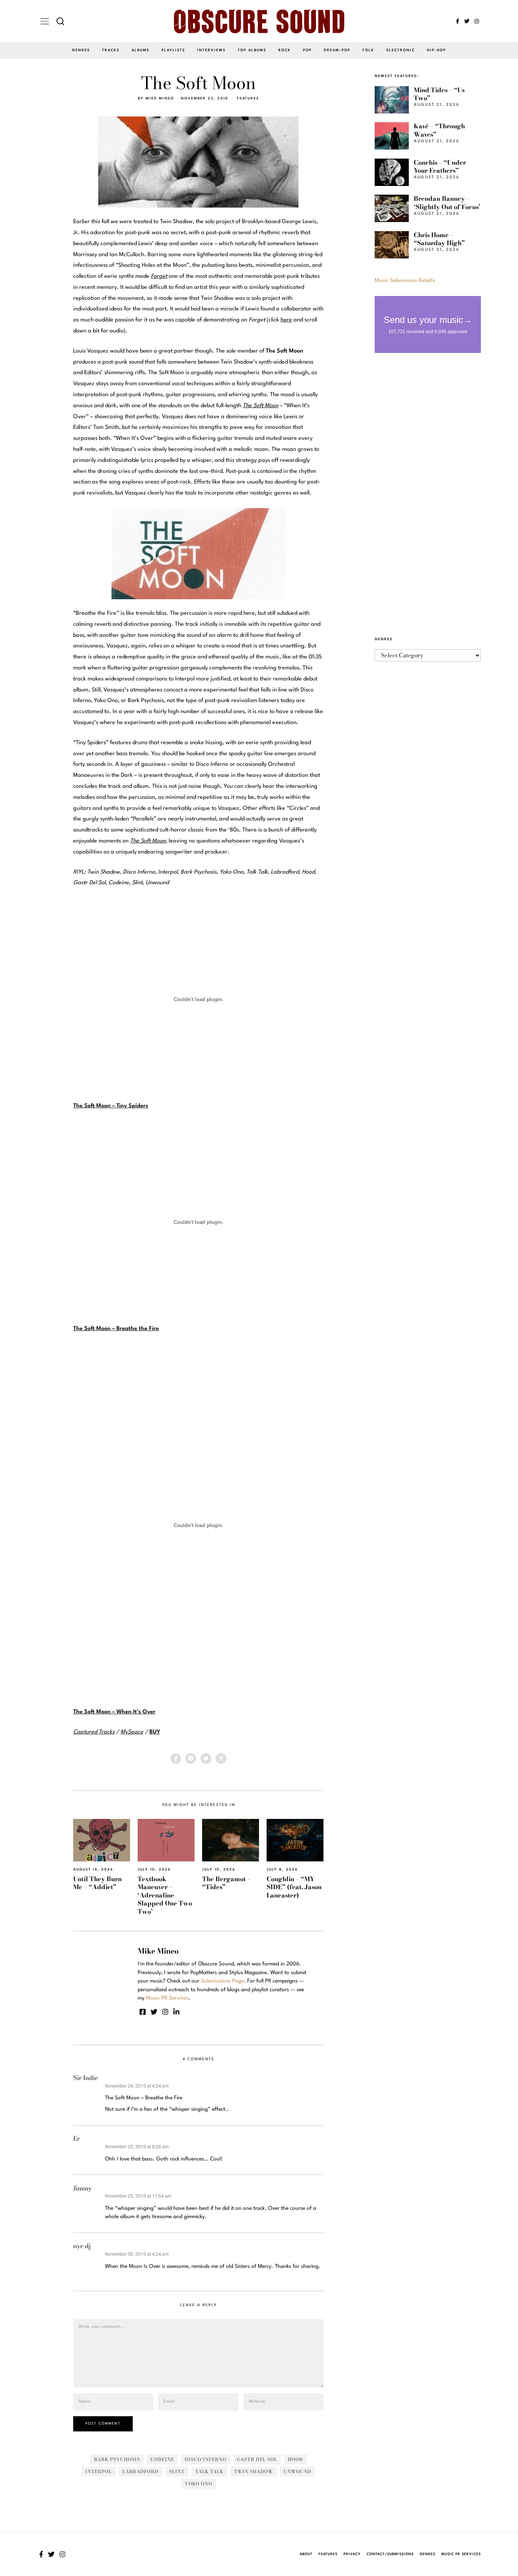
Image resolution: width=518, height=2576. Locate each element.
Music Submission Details (405, 280)
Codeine (162, 2459)
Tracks (111, 50)
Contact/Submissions (390, 2554)
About (306, 2554)
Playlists (173, 50)
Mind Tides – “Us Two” (439, 94)
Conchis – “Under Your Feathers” (440, 166)
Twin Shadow (254, 2471)
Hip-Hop (436, 50)
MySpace (132, 1732)
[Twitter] (467, 21)
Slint (177, 2471)
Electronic (401, 50)
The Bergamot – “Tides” (226, 1883)
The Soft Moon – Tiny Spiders (111, 1106)
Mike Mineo (160, 98)
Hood (295, 2459)
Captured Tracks (94, 1732)
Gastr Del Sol (257, 2459)
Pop (307, 50)
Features (248, 98)
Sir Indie (86, 2078)
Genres (81, 50)
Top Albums (252, 50)
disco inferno (206, 2459)
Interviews (211, 50)
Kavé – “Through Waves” (439, 130)
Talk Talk (209, 2471)
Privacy (352, 2554)
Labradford (140, 2471)
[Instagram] (477, 21)
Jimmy (82, 2188)
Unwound (297, 2471)
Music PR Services (461, 2554)
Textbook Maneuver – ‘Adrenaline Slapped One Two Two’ (165, 1895)
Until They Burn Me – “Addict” (97, 1883)
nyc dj (82, 2246)
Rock (285, 50)
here (286, 320)
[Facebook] (458, 21)
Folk (368, 50)
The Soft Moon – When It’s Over (114, 1712)
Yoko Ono (199, 2484)
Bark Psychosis (117, 2459)
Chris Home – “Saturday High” (439, 239)
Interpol (99, 2471)
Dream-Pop (337, 50)
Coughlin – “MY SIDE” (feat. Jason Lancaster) (294, 1887)
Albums (140, 50)
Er (76, 2138)
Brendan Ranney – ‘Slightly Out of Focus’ (447, 202)
